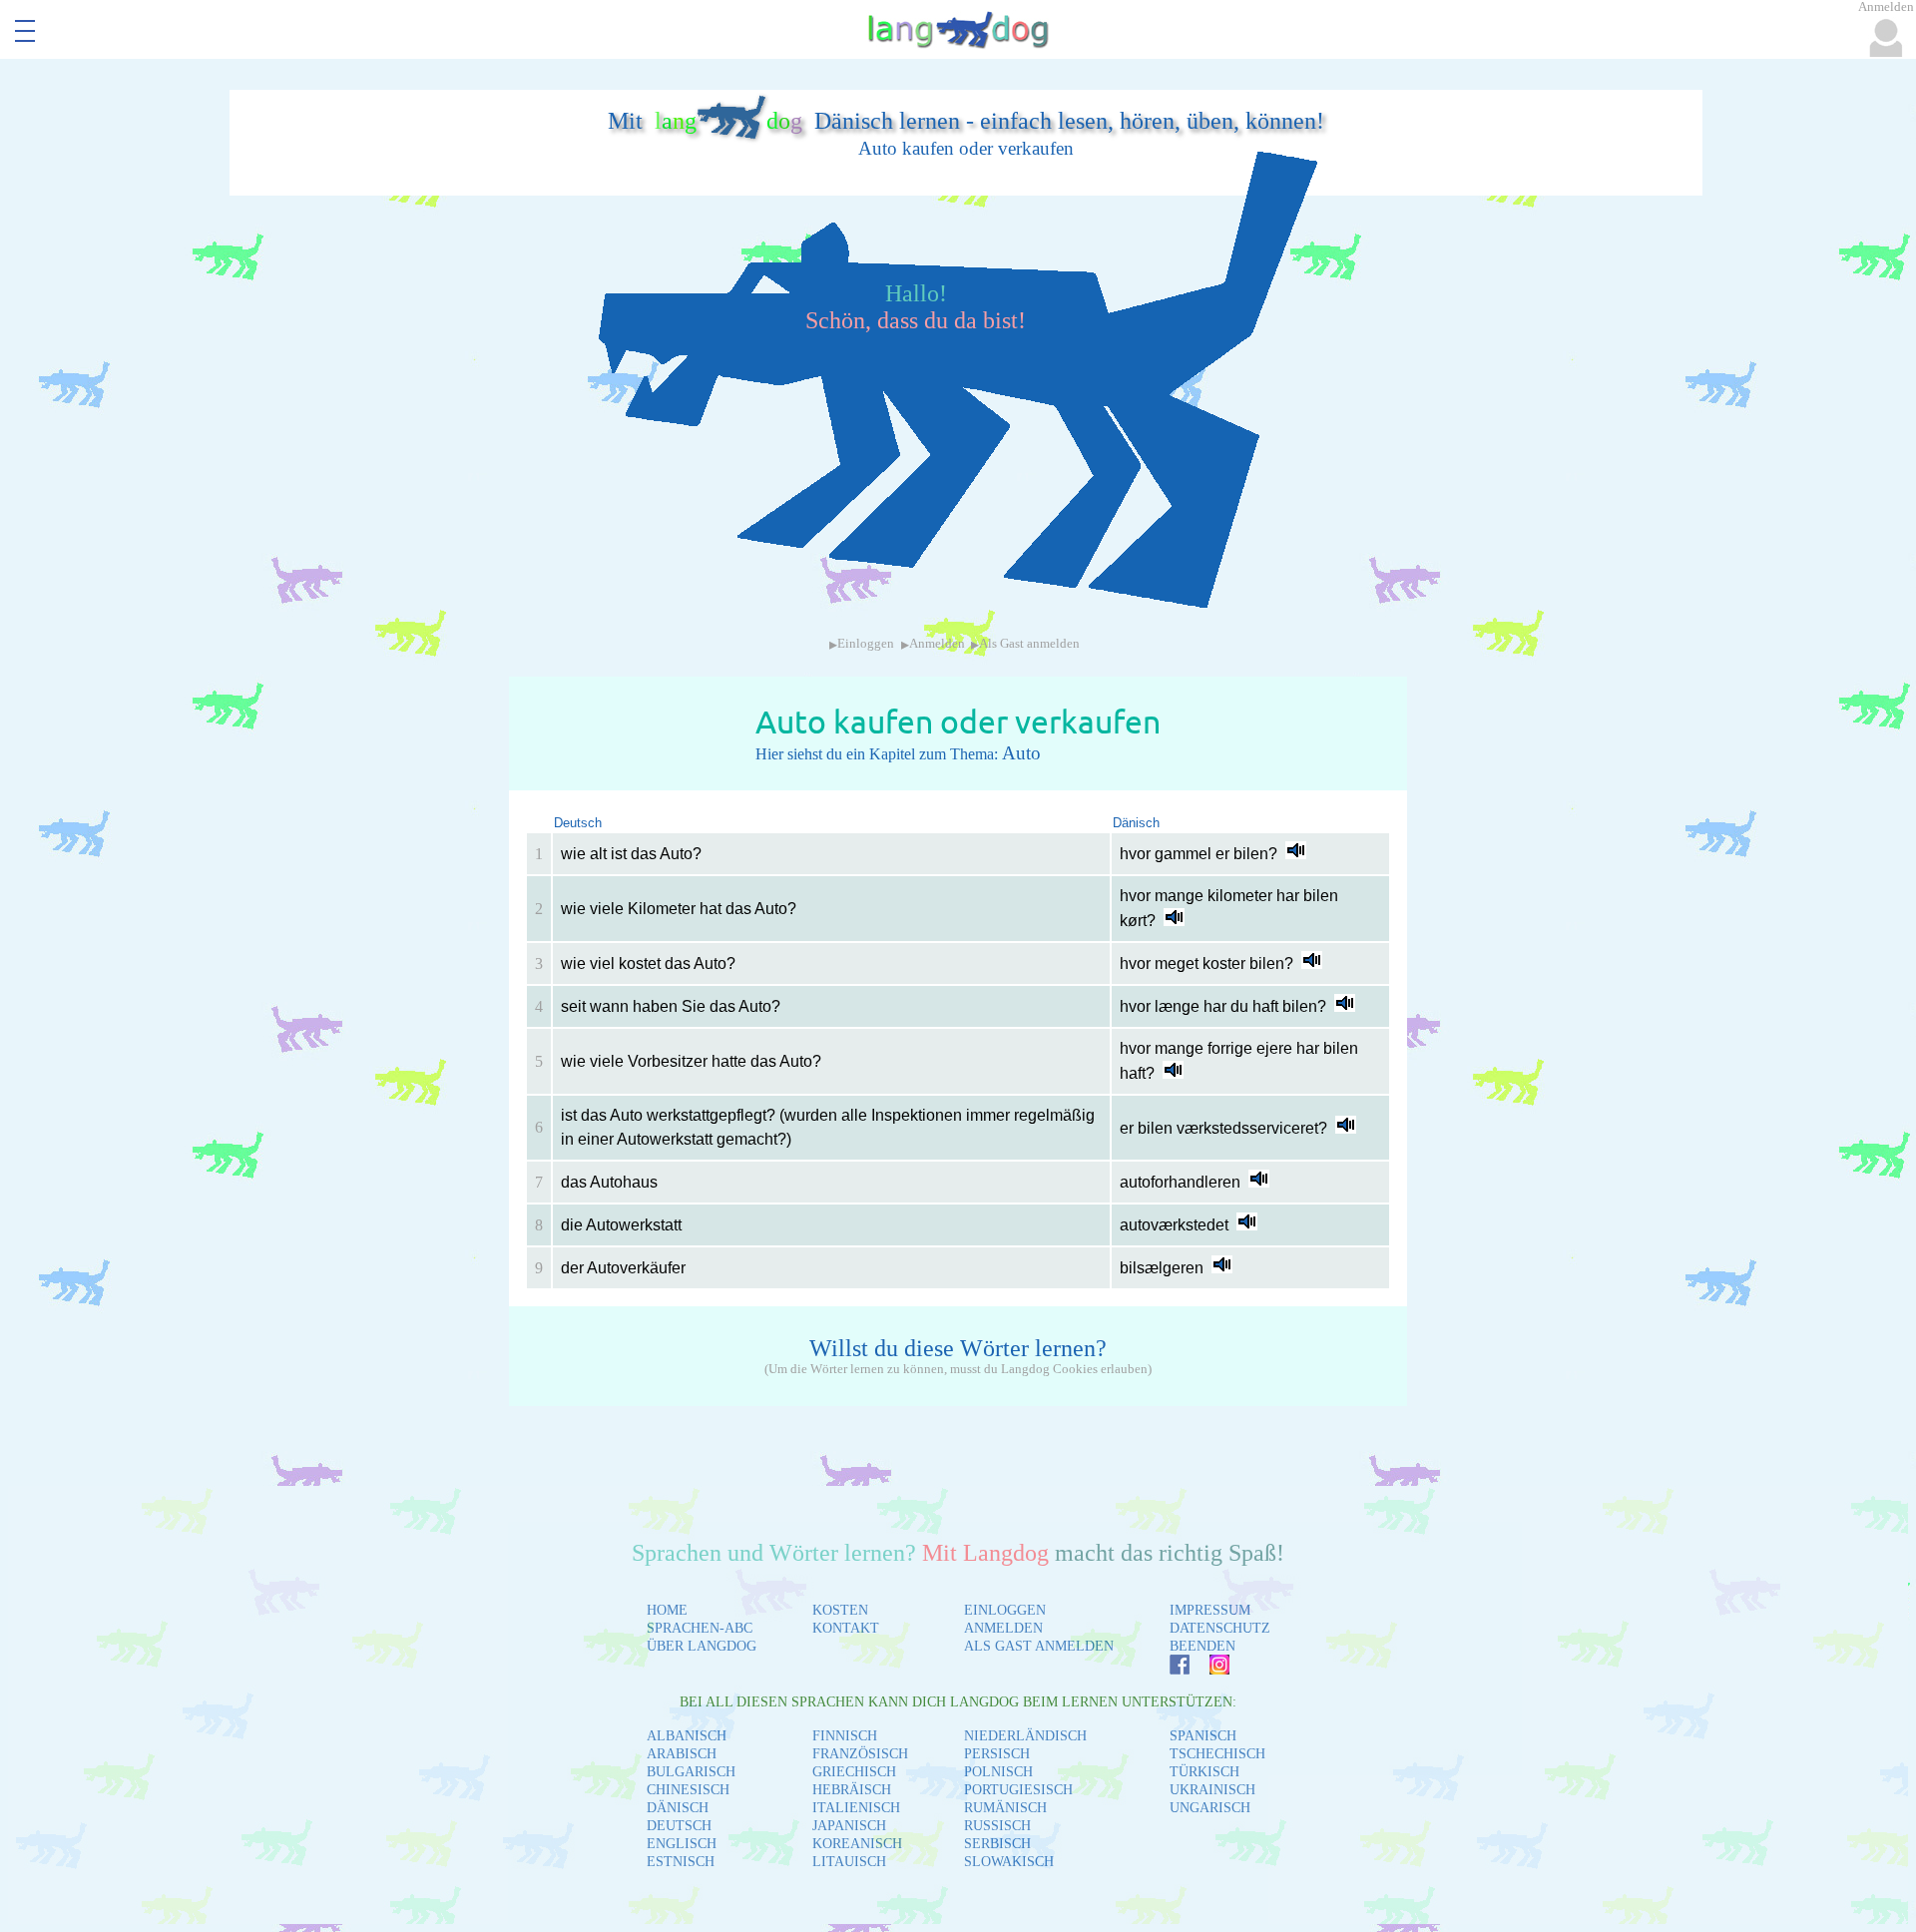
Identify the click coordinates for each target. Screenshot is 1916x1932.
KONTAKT (846, 1628)
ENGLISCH (682, 1844)
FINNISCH (845, 1736)
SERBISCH (997, 1844)
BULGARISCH (691, 1772)
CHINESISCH (688, 1790)
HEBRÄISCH (852, 1790)
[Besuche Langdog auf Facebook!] (1170, 1669)
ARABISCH (682, 1754)
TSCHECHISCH (1217, 1754)
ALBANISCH (687, 1736)
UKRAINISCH (1212, 1790)
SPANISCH (1203, 1736)
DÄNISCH (678, 1808)
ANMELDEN (1003, 1628)
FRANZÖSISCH (860, 1754)
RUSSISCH (997, 1826)
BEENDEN (1202, 1646)
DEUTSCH (679, 1826)
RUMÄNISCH (1005, 1808)
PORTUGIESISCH (1018, 1790)
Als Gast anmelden (1029, 644)
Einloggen (866, 644)
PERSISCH (997, 1754)
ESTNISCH (681, 1862)
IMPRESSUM (1210, 1610)
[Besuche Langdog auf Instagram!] (1209, 1669)
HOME (667, 1610)
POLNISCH (998, 1772)
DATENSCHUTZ (1220, 1628)
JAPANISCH (849, 1826)
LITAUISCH (849, 1862)
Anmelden (937, 644)
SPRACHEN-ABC (700, 1628)
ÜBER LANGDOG (702, 1646)
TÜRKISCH (1204, 1772)
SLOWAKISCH (1009, 1862)
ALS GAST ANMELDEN (1039, 1646)
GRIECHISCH (854, 1772)
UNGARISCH (1210, 1808)
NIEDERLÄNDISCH (1025, 1736)
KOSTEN (840, 1610)
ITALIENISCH (856, 1808)
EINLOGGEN (1005, 1610)
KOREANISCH (857, 1844)
